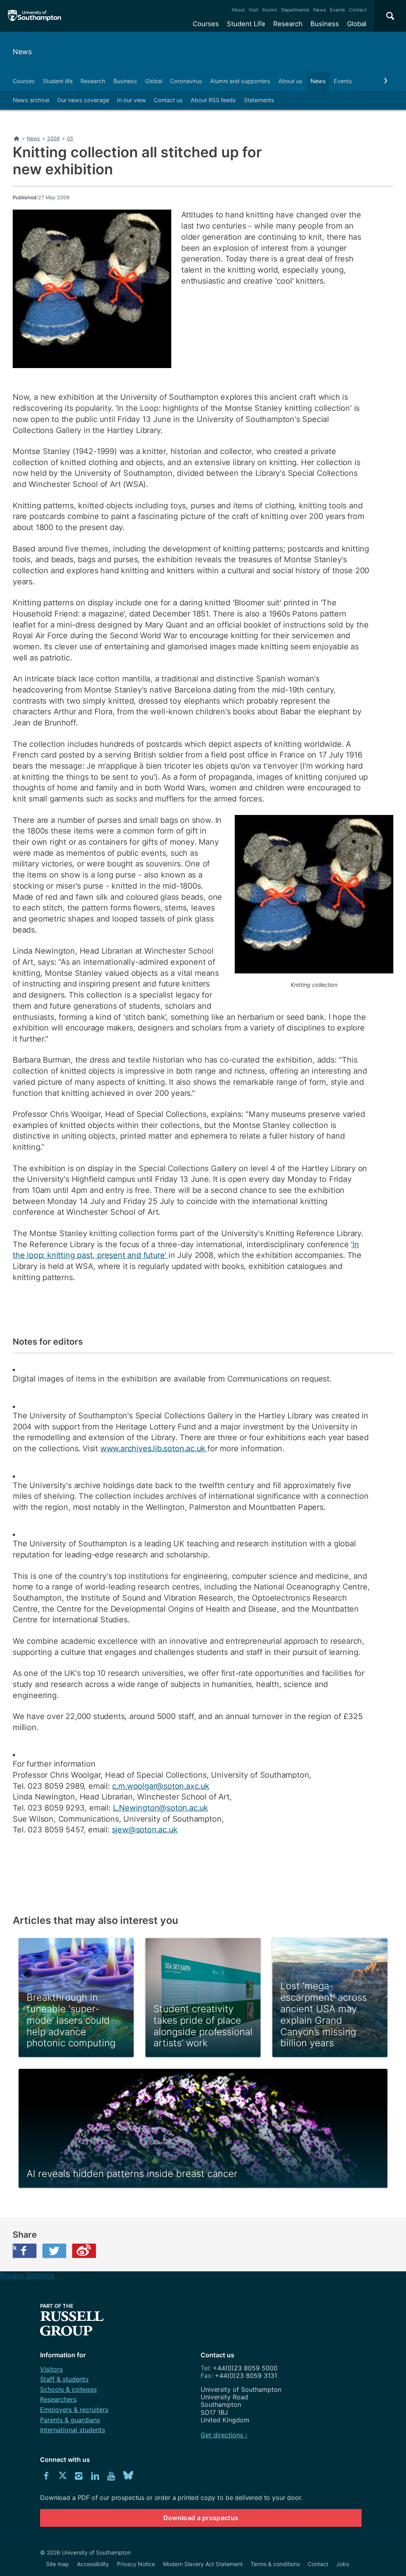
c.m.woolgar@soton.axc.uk (161, 1786)
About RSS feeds (213, 100)
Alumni (270, 10)
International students (73, 2430)
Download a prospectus (201, 2518)
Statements (259, 100)
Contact (358, 10)
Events (337, 10)
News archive (31, 100)
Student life (58, 81)
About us (290, 81)
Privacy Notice (136, 2564)
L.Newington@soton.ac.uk (161, 1808)
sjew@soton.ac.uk (145, 1830)
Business (325, 24)
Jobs (343, 2564)
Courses (206, 24)
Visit (253, 10)
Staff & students (64, 2379)
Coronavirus (186, 81)
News (320, 10)
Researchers (58, 2399)
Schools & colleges (68, 2389)
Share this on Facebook (15, 2248)
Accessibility (93, 2564)
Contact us (168, 100)
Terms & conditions (275, 2564)
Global (357, 24)
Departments (295, 10)
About (238, 10)
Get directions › (224, 2435)
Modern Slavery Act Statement (203, 2564)
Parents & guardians (70, 2420)
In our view (131, 100)
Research (288, 24)
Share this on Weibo (84, 2251)
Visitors (51, 2369)
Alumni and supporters (240, 81)
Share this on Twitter (54, 2251)
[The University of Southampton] (35, 16)
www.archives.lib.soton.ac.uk (154, 1448)
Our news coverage (83, 100)
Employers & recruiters (74, 2410)
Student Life (246, 24)
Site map (57, 2564)
